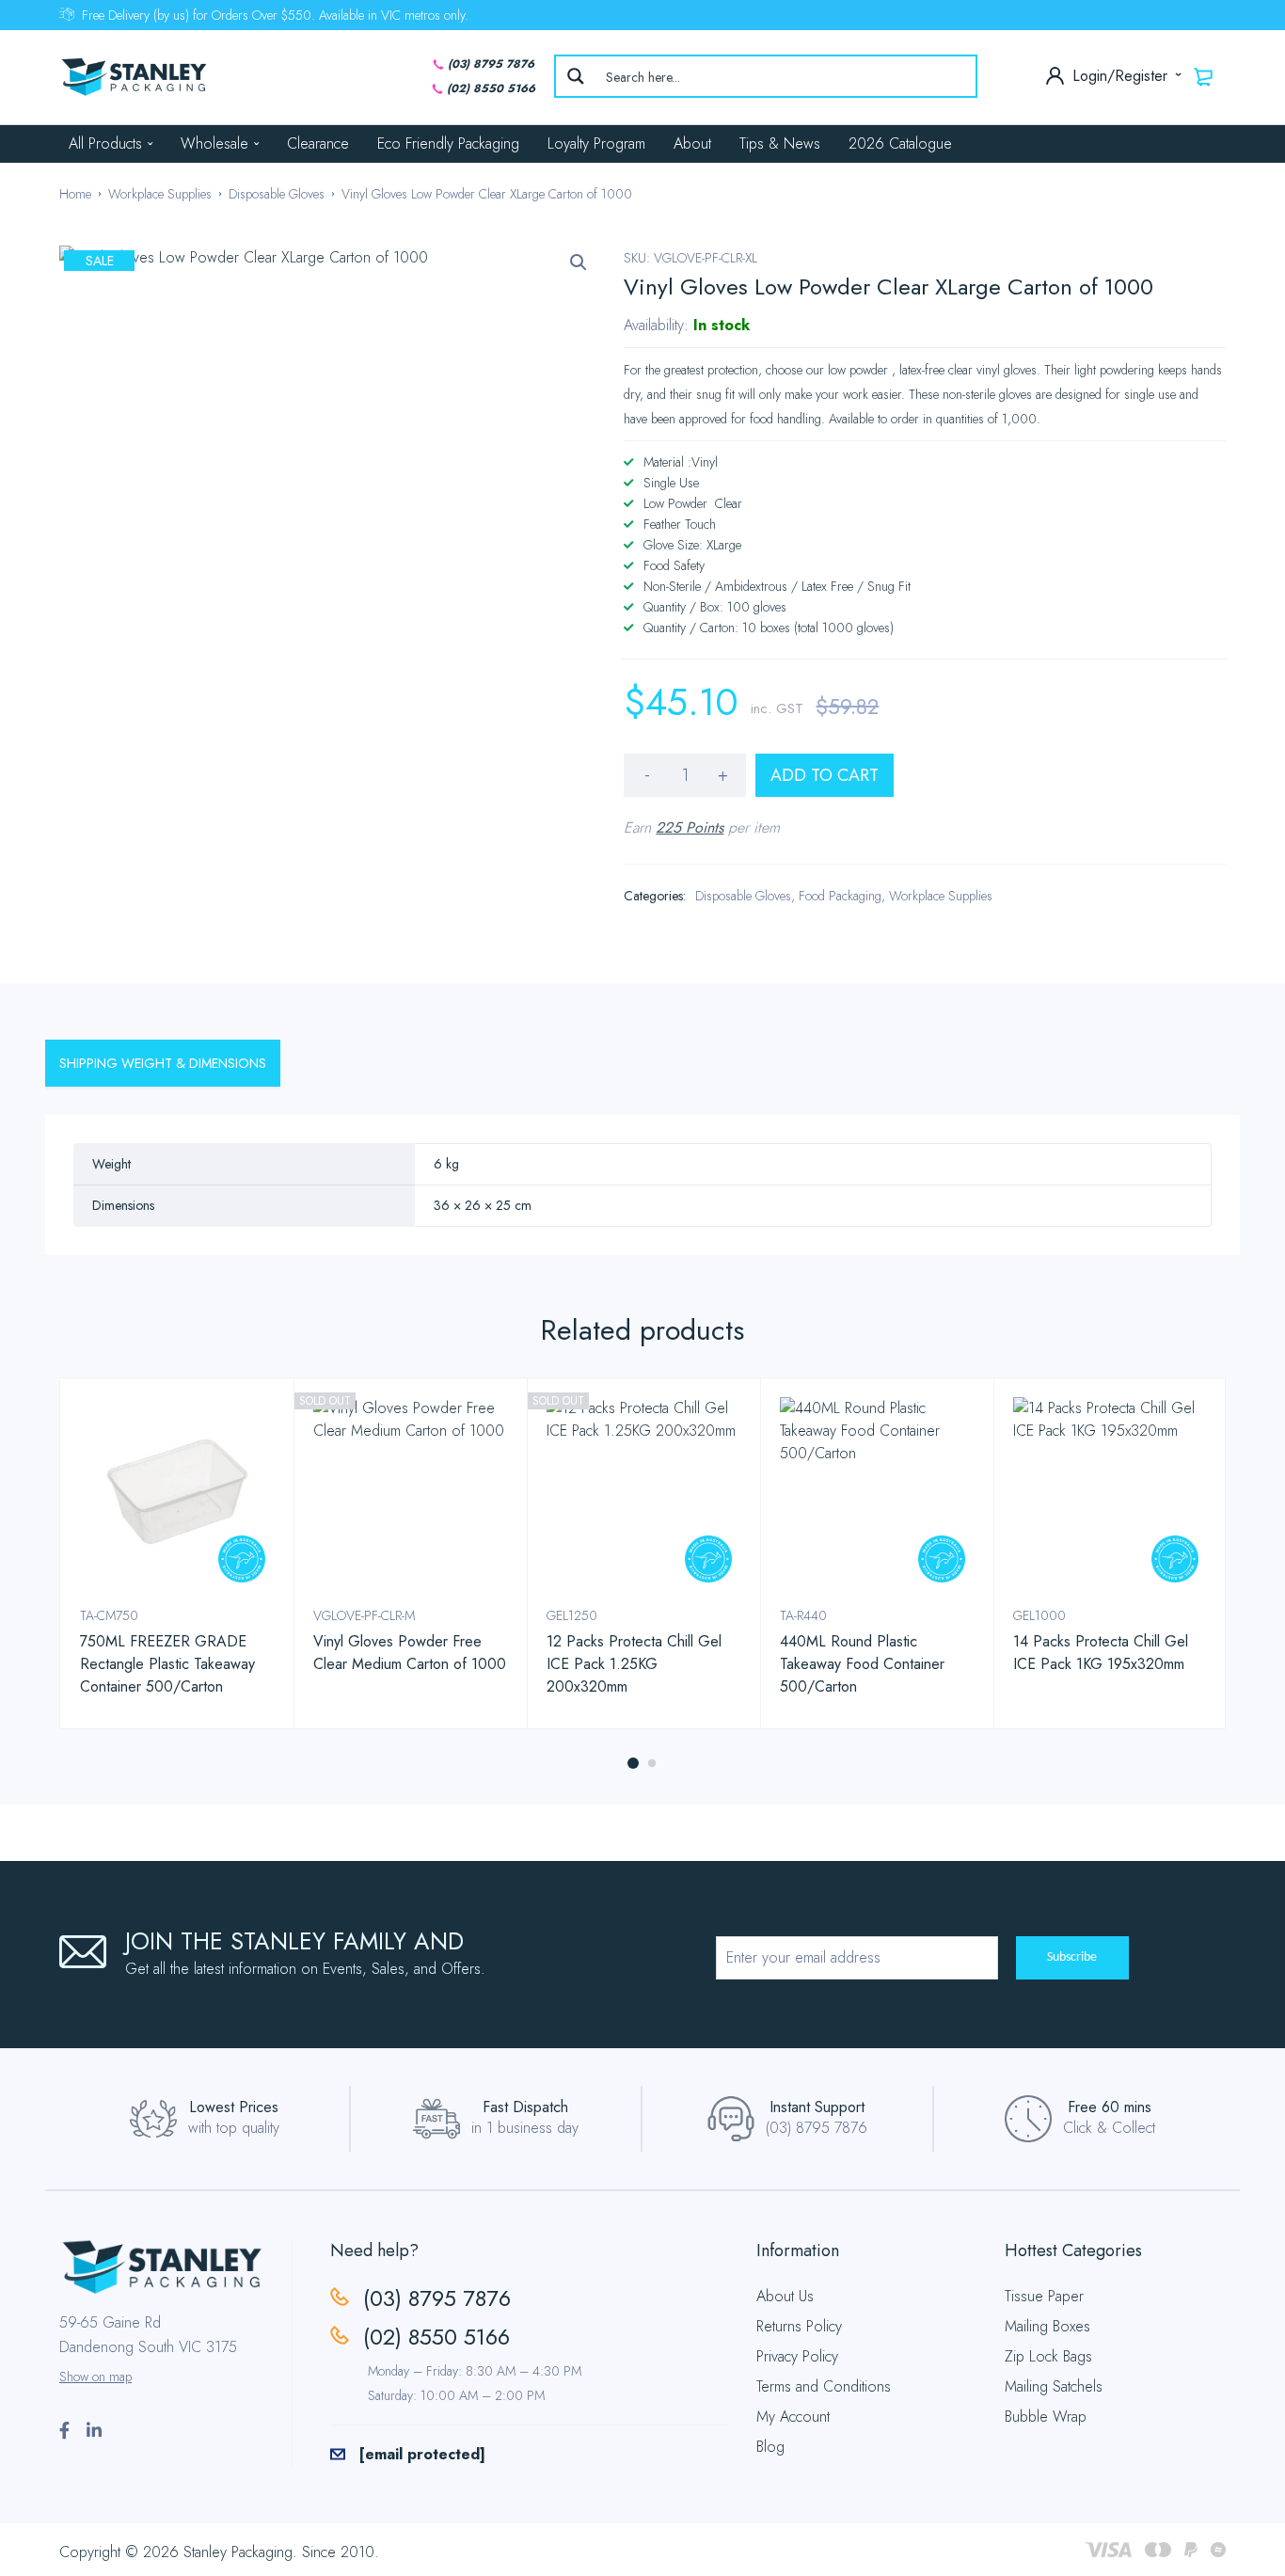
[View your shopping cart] (1204, 76)
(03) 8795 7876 (491, 64)
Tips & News (780, 143)
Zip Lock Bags (1048, 2356)
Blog (770, 2447)
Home (75, 194)
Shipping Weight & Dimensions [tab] (163, 1063)
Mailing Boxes (1047, 2326)
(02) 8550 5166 (491, 88)
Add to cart (825, 775)
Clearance (318, 143)
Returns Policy (799, 2326)
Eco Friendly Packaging (448, 143)
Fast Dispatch (525, 2107)
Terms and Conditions (824, 2386)
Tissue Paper (1044, 2296)
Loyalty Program (596, 143)
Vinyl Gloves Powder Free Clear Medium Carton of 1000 (410, 1653)
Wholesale (214, 143)
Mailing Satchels (1054, 2386)
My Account (793, 2417)
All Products (105, 143)
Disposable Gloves (277, 194)
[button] (579, 262)
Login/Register (1122, 76)
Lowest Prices (234, 2107)
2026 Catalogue (900, 143)
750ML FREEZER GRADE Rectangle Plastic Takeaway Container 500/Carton (167, 1664)
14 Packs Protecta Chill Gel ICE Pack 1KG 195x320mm (1101, 1653)
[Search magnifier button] (576, 76)
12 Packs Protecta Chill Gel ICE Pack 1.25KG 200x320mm (634, 1664)
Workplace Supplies (160, 194)
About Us (785, 2296)
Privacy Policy (797, 2356)
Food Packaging (840, 896)
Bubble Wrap (1046, 2417)
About (692, 143)
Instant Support (817, 2107)
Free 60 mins (1110, 2107)
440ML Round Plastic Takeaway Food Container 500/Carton (862, 1664)
